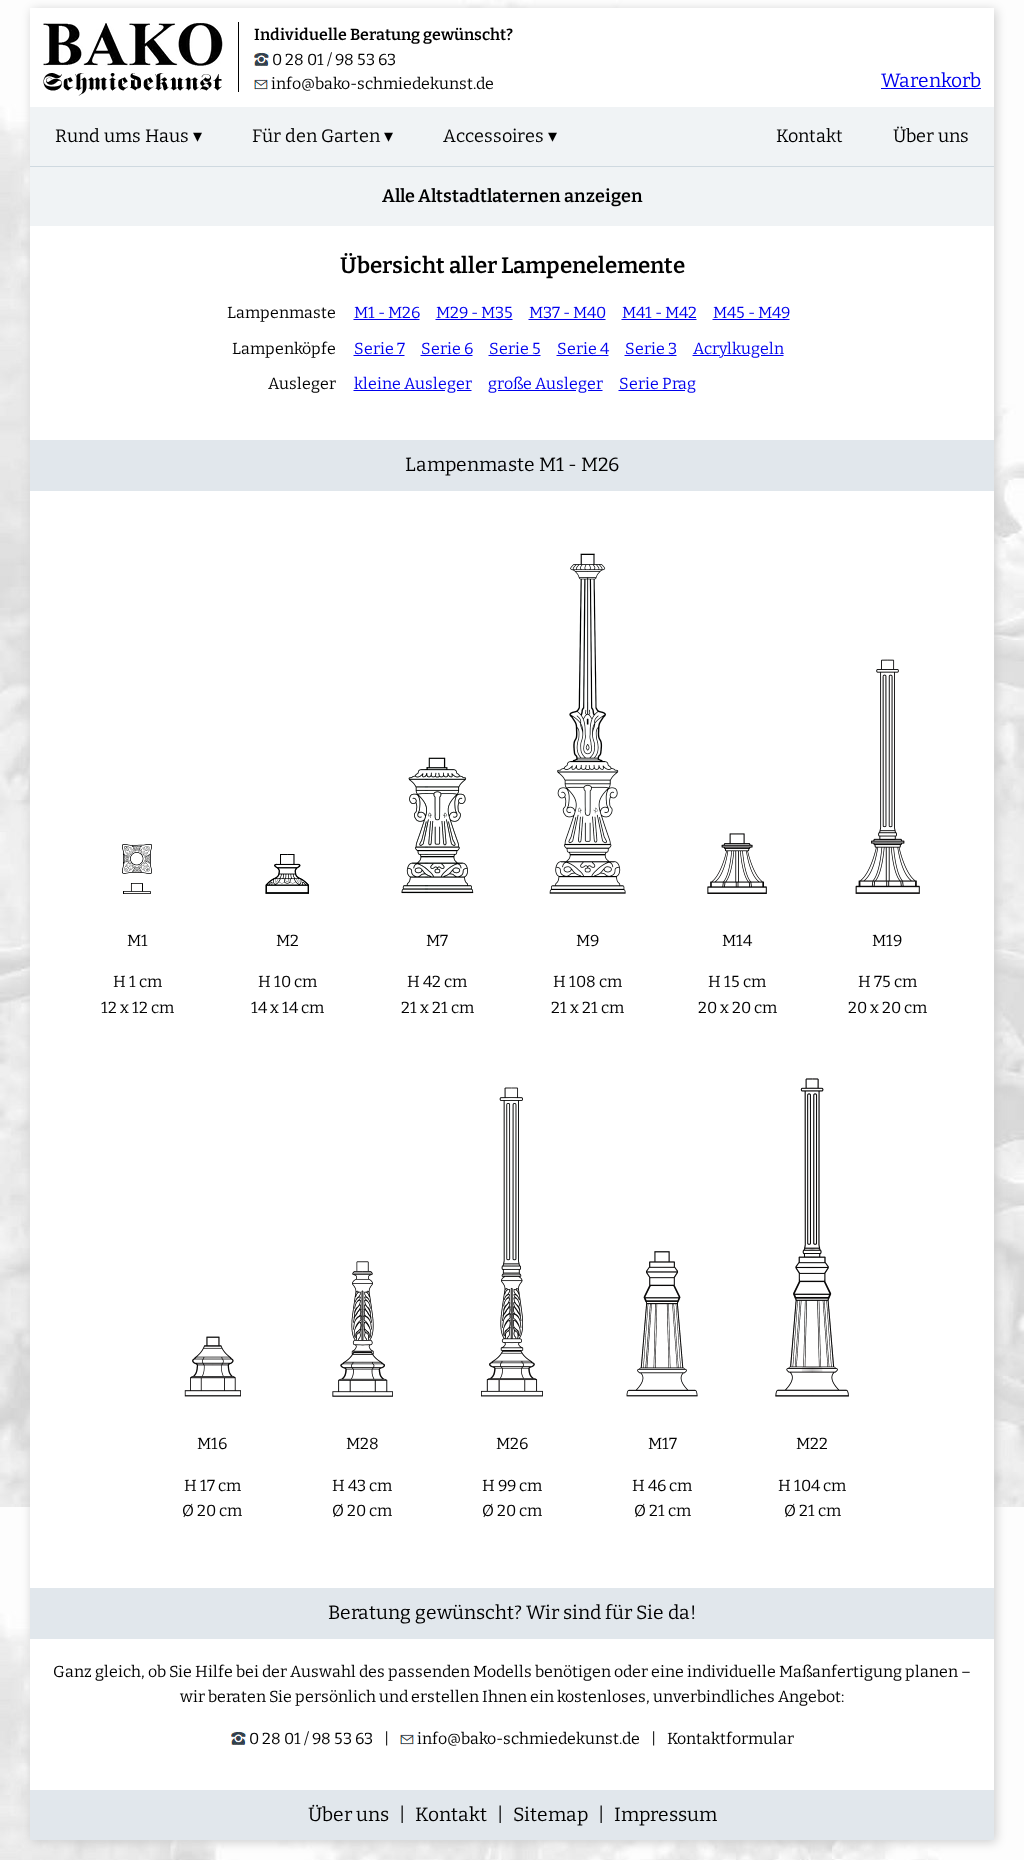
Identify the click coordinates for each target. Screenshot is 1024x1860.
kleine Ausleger (413, 383)
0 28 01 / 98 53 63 (332, 59)
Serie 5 (515, 348)
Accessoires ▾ (500, 136)
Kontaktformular (730, 1738)
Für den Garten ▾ (322, 136)
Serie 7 (379, 348)
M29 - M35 (474, 312)
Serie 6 (447, 348)
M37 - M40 (567, 312)
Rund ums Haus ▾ (128, 136)
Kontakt (809, 136)
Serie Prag (657, 383)
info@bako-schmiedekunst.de (381, 83)
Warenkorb (931, 80)
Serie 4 (583, 348)
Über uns (931, 136)
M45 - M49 (751, 312)
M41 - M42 (659, 312)
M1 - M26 (387, 312)
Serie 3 (651, 348)
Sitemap (550, 1814)
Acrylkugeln (738, 348)
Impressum (665, 1814)
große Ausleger (545, 383)
